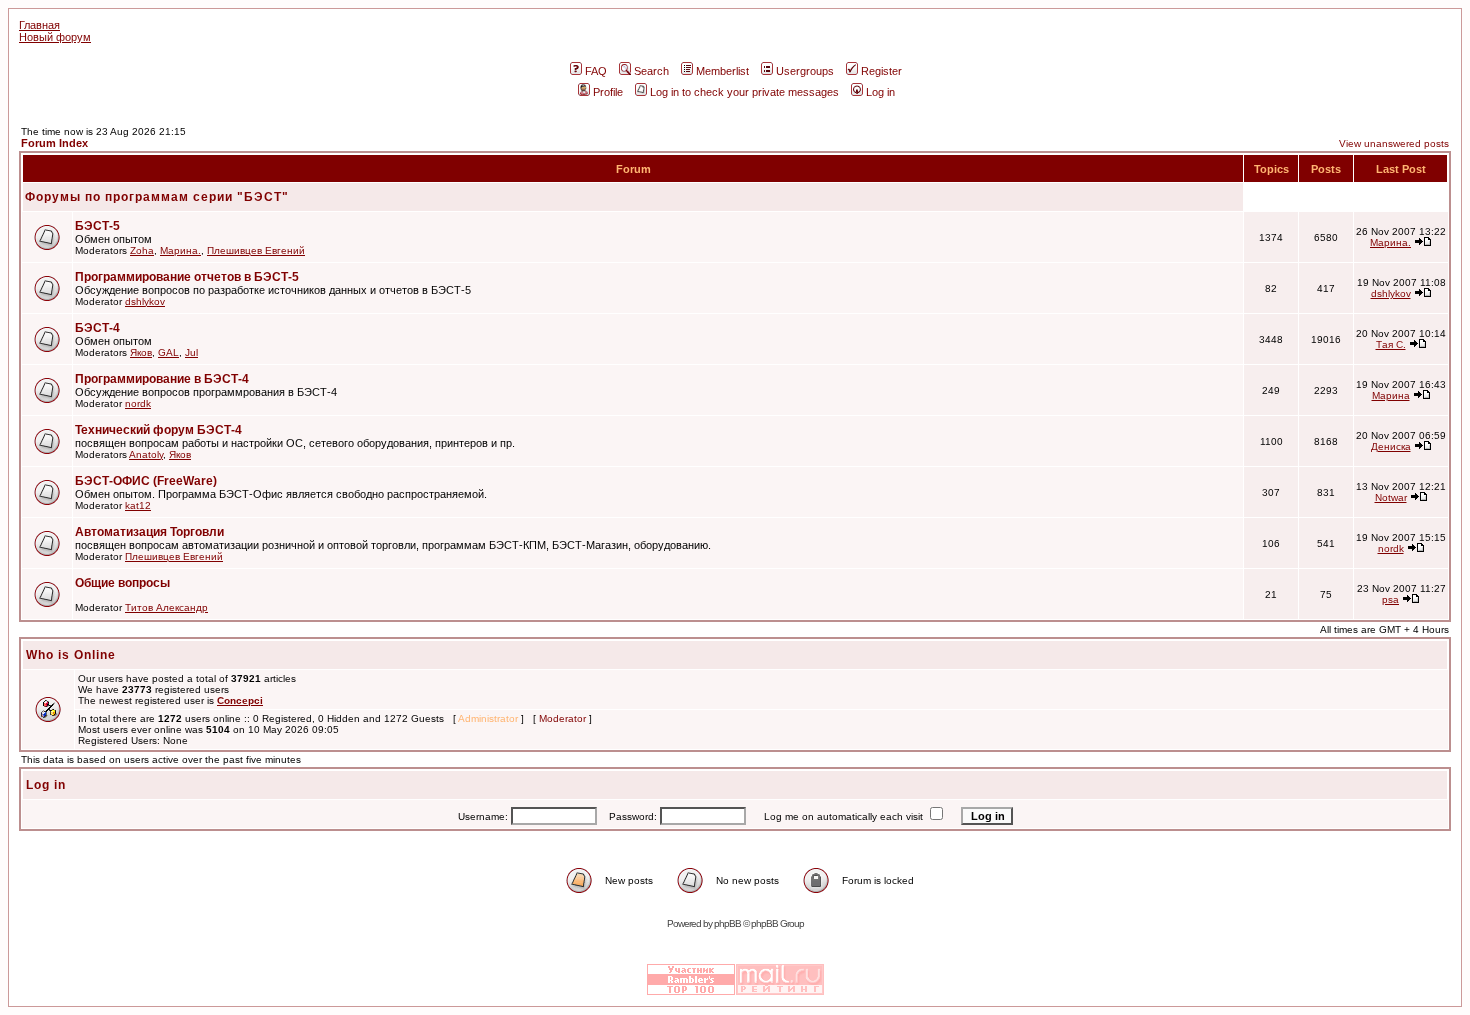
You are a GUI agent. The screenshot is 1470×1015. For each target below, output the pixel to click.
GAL (168, 352)
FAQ (596, 71)
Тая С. (1391, 344)
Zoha (142, 250)
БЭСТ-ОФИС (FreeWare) (146, 481)
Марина (1391, 395)
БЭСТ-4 (97, 328)
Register (881, 71)
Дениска (1391, 446)
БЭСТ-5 (97, 226)
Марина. (180, 250)
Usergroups (805, 71)
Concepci (240, 700)
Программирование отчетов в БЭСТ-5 (187, 277)
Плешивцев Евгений (256, 250)
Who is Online (71, 655)
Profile (608, 92)
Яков (141, 352)
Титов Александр (166, 607)
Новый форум (55, 37)
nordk (138, 403)
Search (651, 71)
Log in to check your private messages (744, 92)
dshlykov (145, 301)
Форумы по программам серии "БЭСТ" (157, 197)
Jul (191, 352)
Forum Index (54, 143)
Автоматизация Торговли (149, 532)
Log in (880, 92)
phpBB (727, 923)
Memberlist (722, 71)
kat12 (138, 505)
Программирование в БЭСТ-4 (162, 379)
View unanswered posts (1394, 143)
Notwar (1391, 497)
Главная (39, 25)
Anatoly (146, 454)
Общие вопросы (122, 583)
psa (1390, 599)
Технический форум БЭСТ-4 (158, 430)
